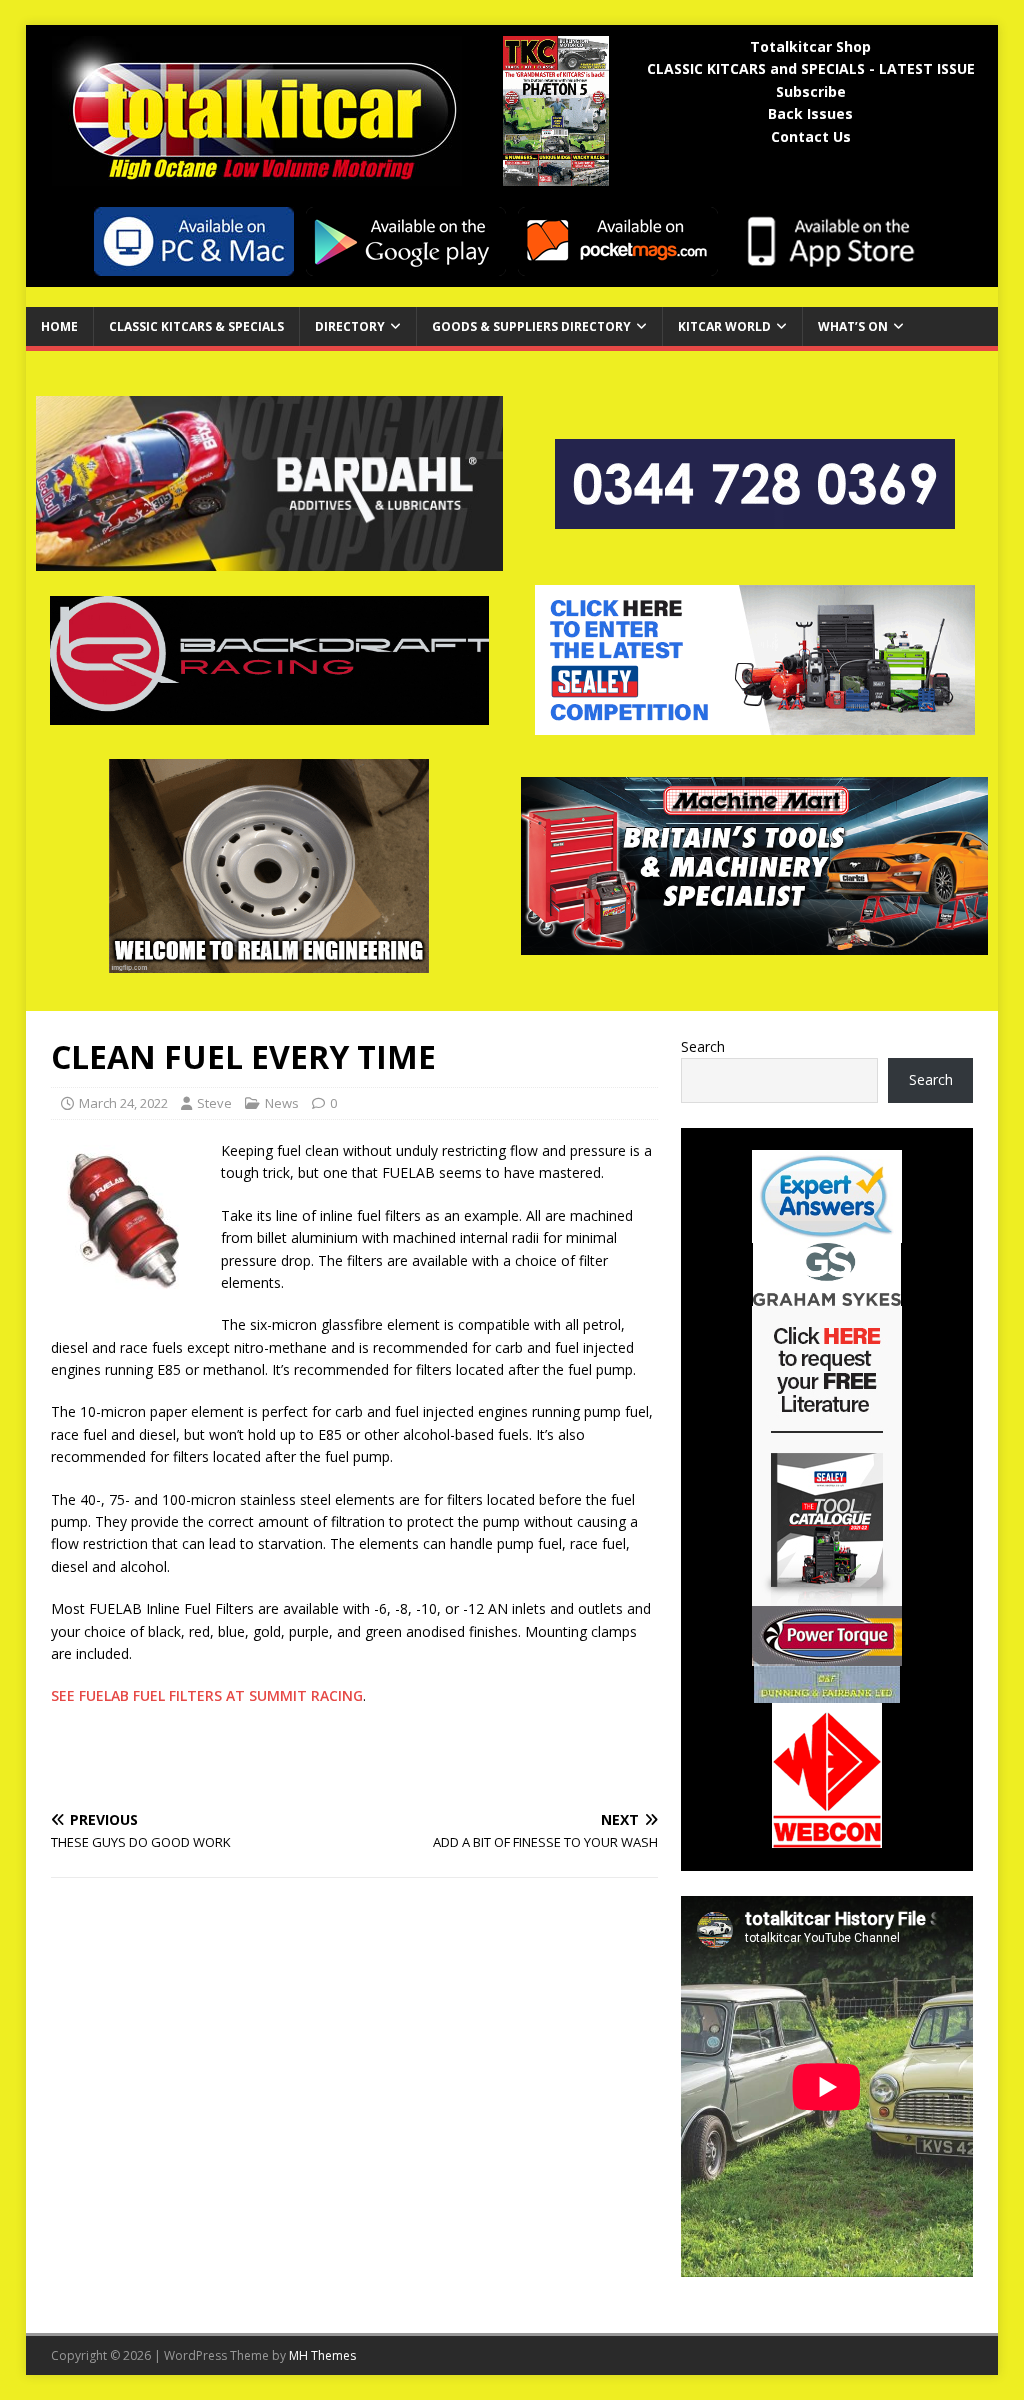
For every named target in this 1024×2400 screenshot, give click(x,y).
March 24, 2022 (123, 1103)
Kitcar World (724, 326)
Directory (350, 326)
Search (703, 1046)
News (282, 1103)
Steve (214, 1103)
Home (59, 326)
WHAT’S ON (853, 326)
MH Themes (322, 2355)
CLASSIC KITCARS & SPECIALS (196, 326)
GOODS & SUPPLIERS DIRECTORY (531, 326)
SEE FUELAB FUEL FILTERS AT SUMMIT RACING (207, 1695)
